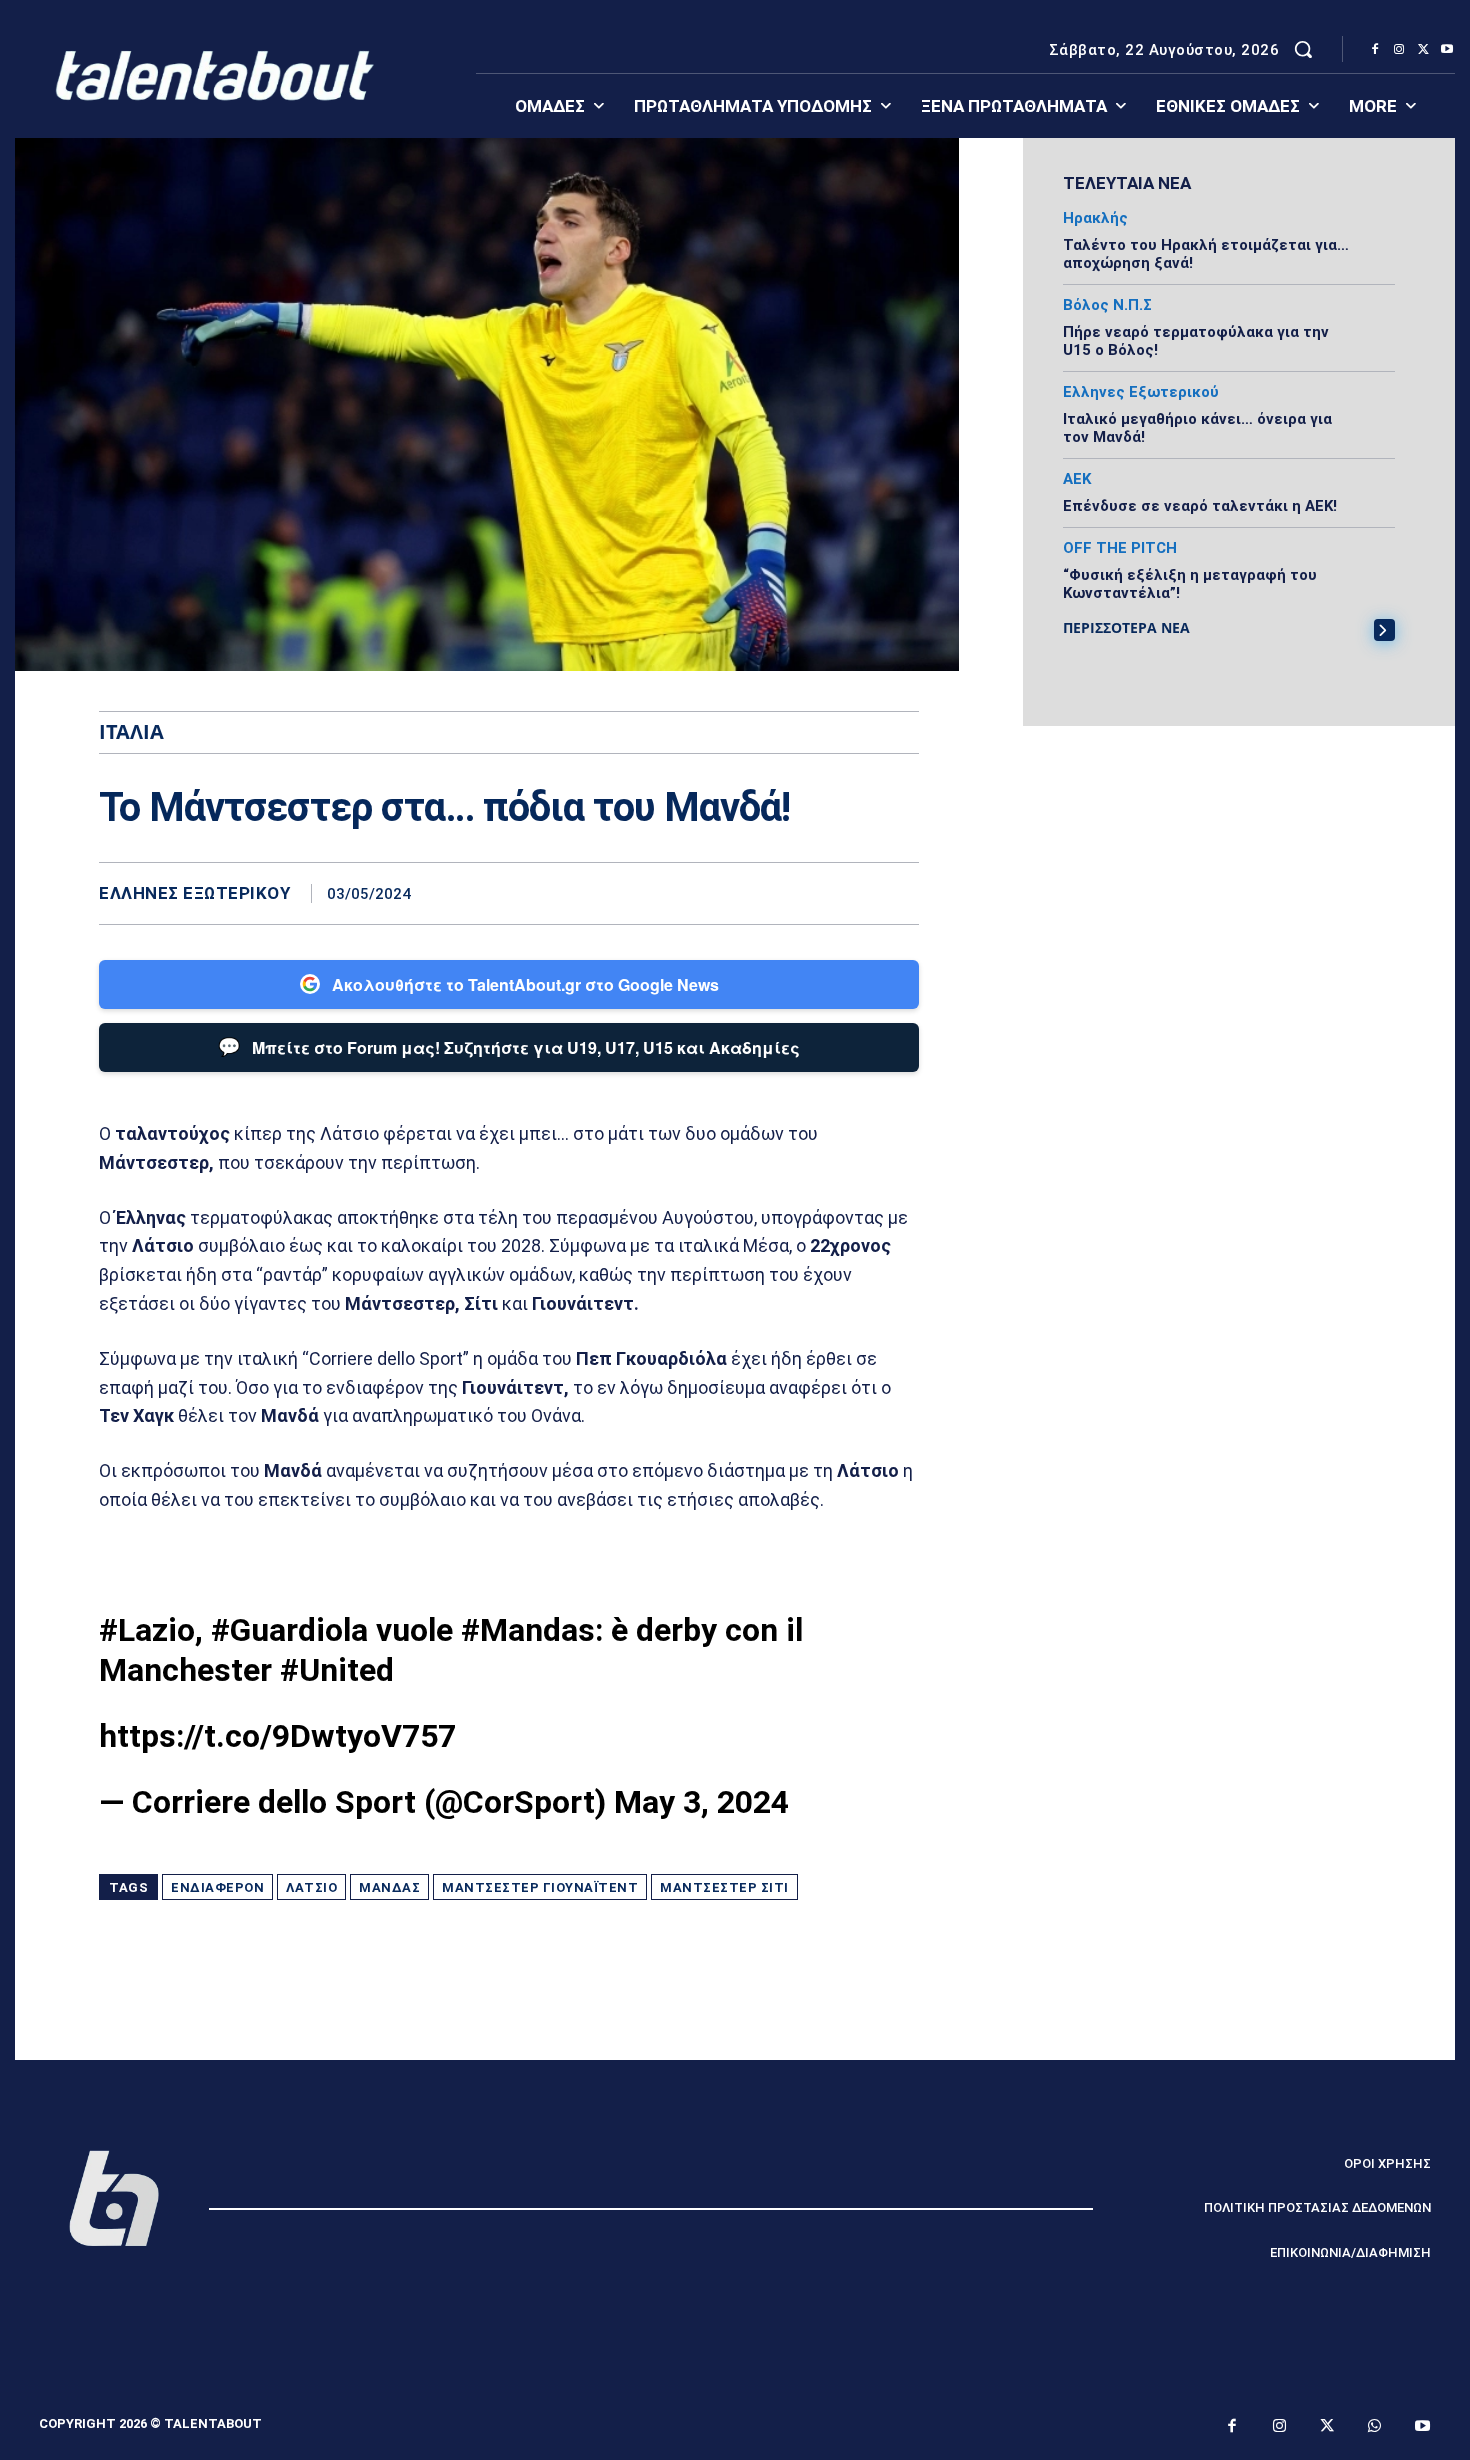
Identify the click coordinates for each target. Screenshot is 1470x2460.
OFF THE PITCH (1120, 548)
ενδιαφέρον (217, 1887)
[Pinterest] (853, 893)
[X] (1423, 50)
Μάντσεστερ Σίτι (724, 1887)
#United (337, 1670)
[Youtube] (1447, 50)
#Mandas (528, 1630)
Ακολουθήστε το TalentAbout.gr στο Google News (525, 984)
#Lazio (147, 1630)
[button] (1303, 49)
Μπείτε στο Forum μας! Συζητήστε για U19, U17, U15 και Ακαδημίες (509, 1046)
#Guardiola (289, 1630)
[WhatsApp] (899, 893)
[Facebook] (1375, 50)
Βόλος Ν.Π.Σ (1107, 305)
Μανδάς (389, 1887)
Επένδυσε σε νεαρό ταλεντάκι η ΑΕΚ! (1200, 506)
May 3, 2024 (701, 1802)
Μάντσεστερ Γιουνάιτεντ (540, 1887)
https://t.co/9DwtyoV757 (277, 1736)
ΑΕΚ (1077, 479)
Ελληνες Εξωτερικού (194, 893)
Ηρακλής (1095, 218)
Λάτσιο (311, 1887)
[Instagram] (1399, 50)
